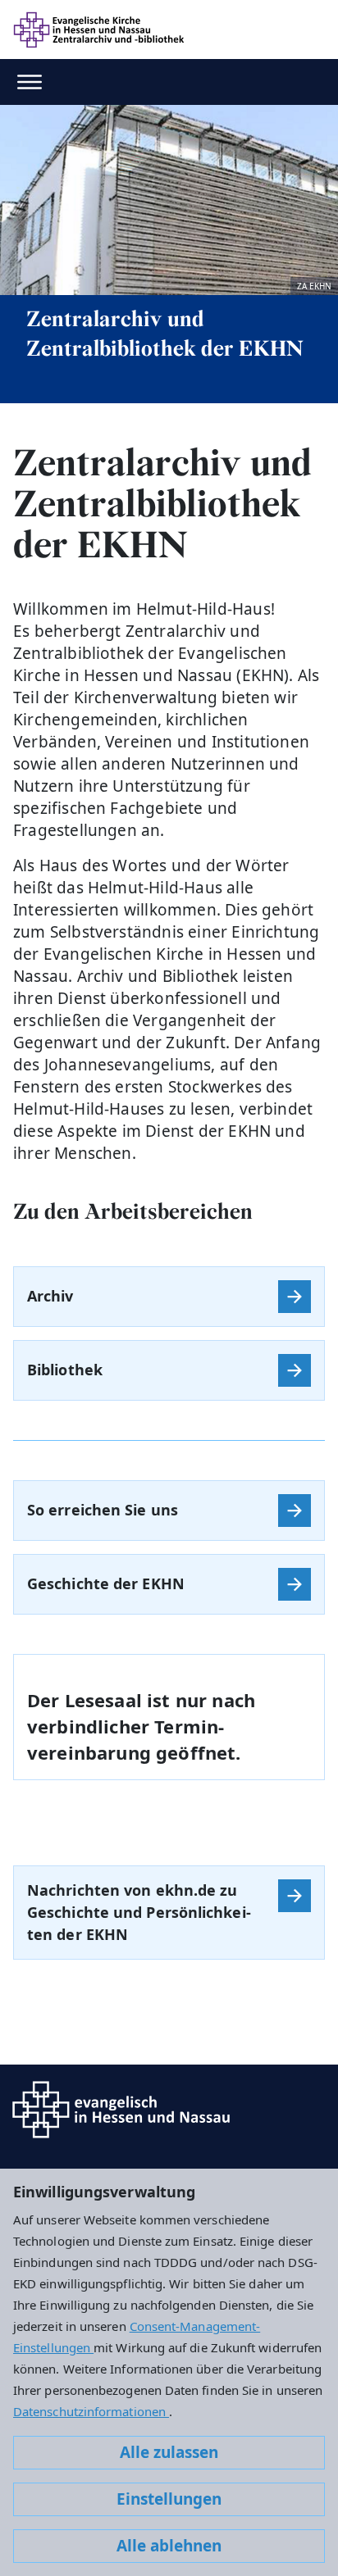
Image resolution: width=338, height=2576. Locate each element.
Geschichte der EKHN (106, 1583)
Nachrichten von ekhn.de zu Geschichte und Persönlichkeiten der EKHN (139, 1912)
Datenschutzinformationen (91, 2411)
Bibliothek (65, 1370)
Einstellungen (169, 2499)
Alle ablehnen (169, 2546)
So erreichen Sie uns (103, 1510)
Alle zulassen (169, 2452)
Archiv (50, 1296)
